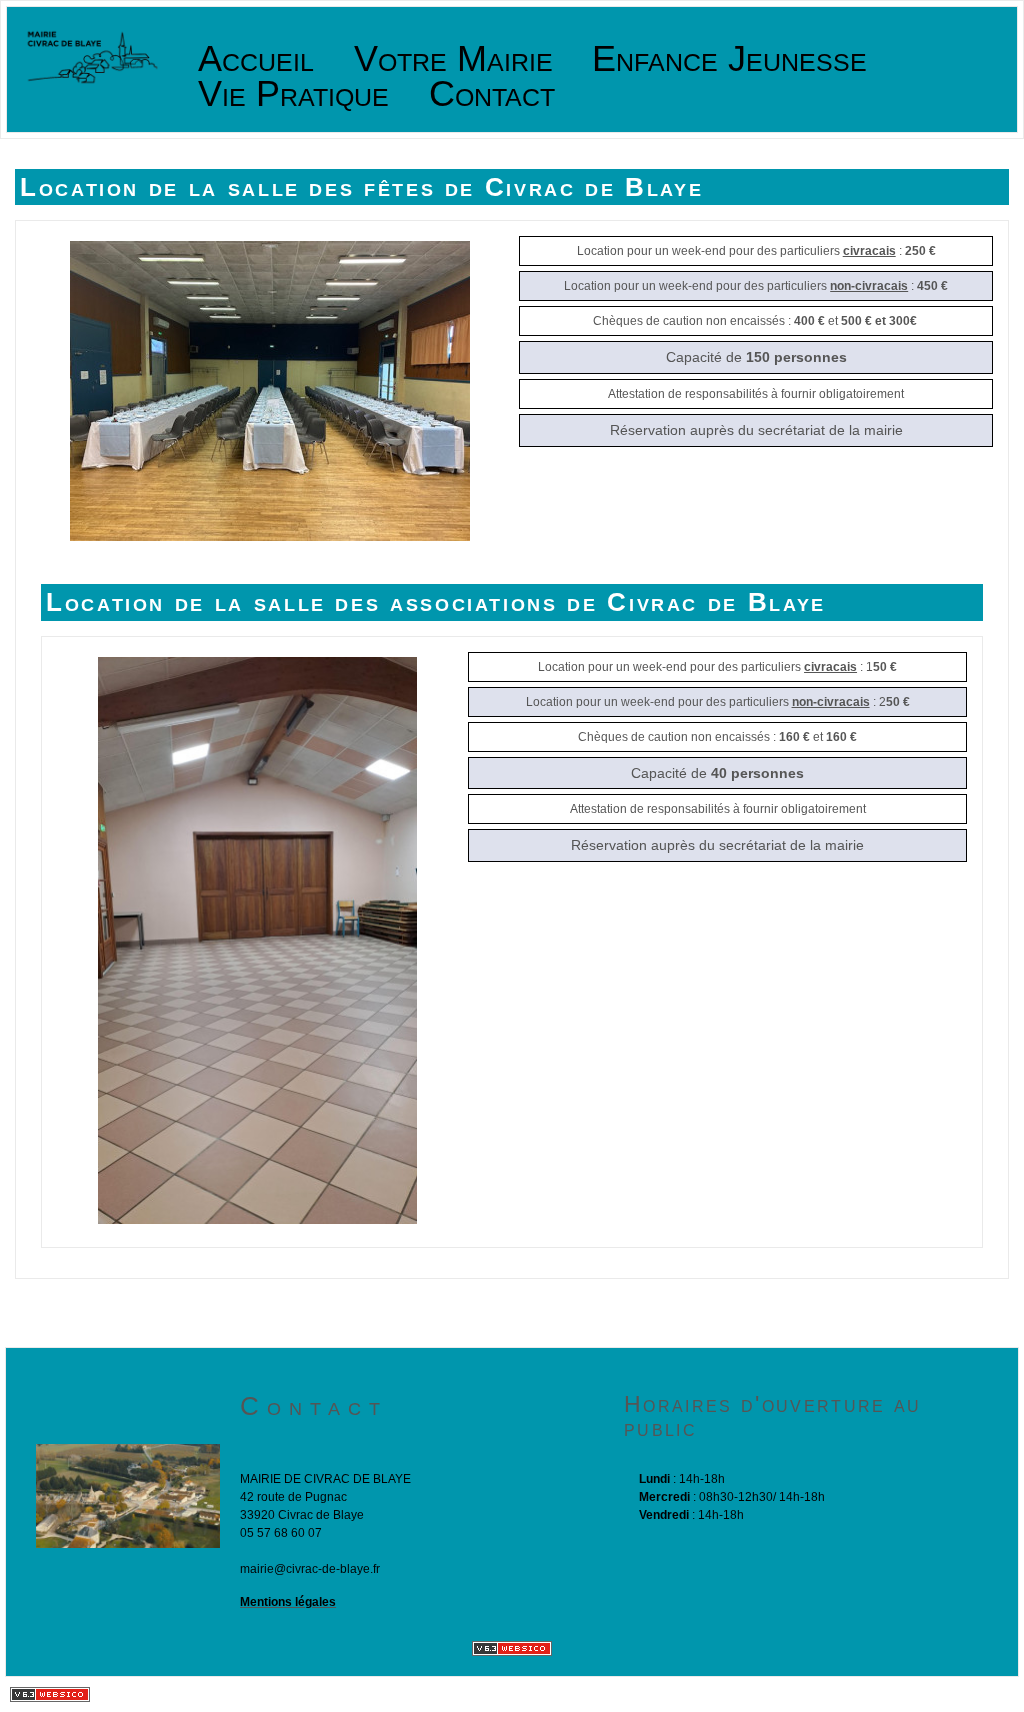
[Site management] (512, 1648)
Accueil (256, 59)
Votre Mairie (453, 59)
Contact (492, 94)
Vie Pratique (293, 94)
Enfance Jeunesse (729, 59)
